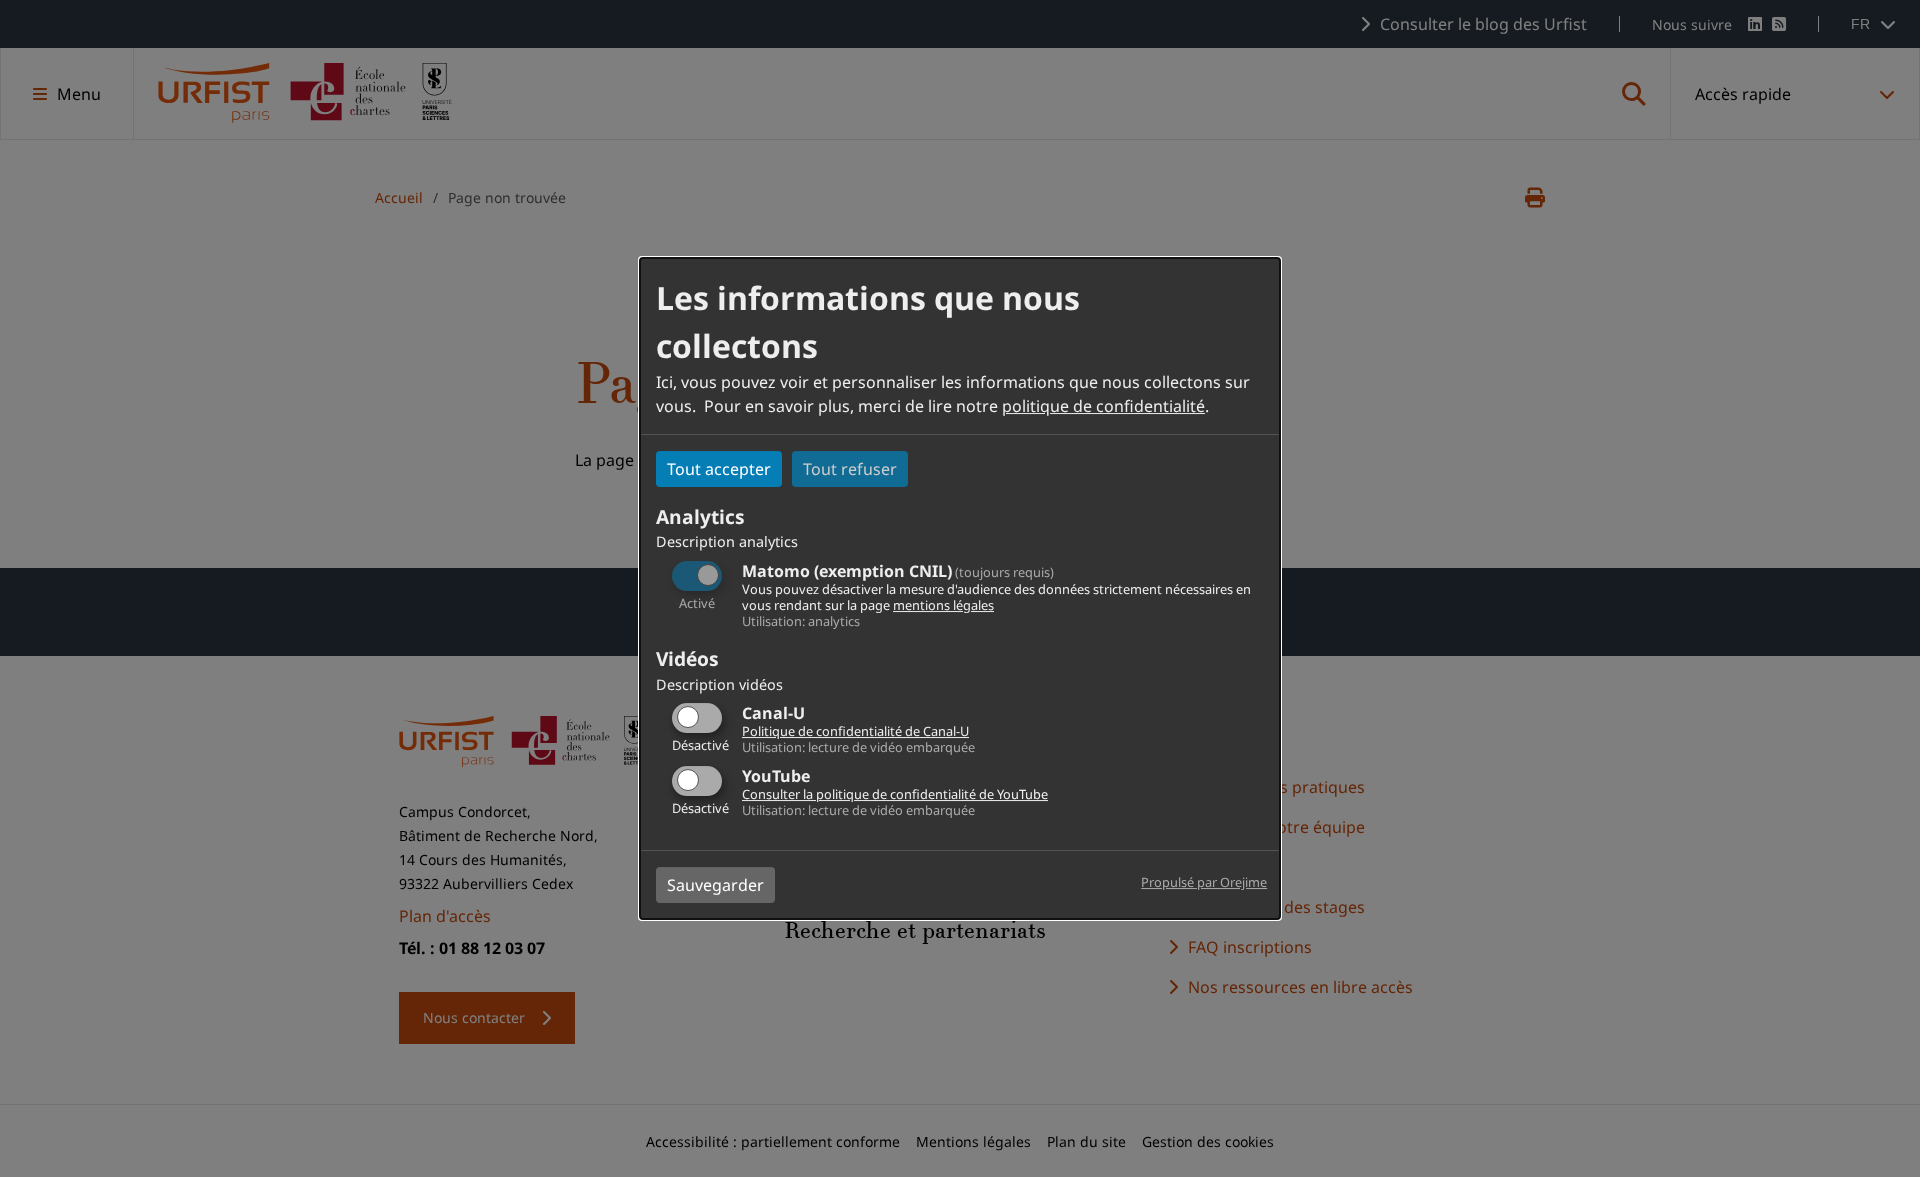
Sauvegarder (715, 885)
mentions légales (943, 605)
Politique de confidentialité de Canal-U (855, 731)
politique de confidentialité (1103, 406)
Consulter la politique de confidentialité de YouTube (895, 794)
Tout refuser (850, 469)
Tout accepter (719, 469)
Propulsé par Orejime (1204, 882)
